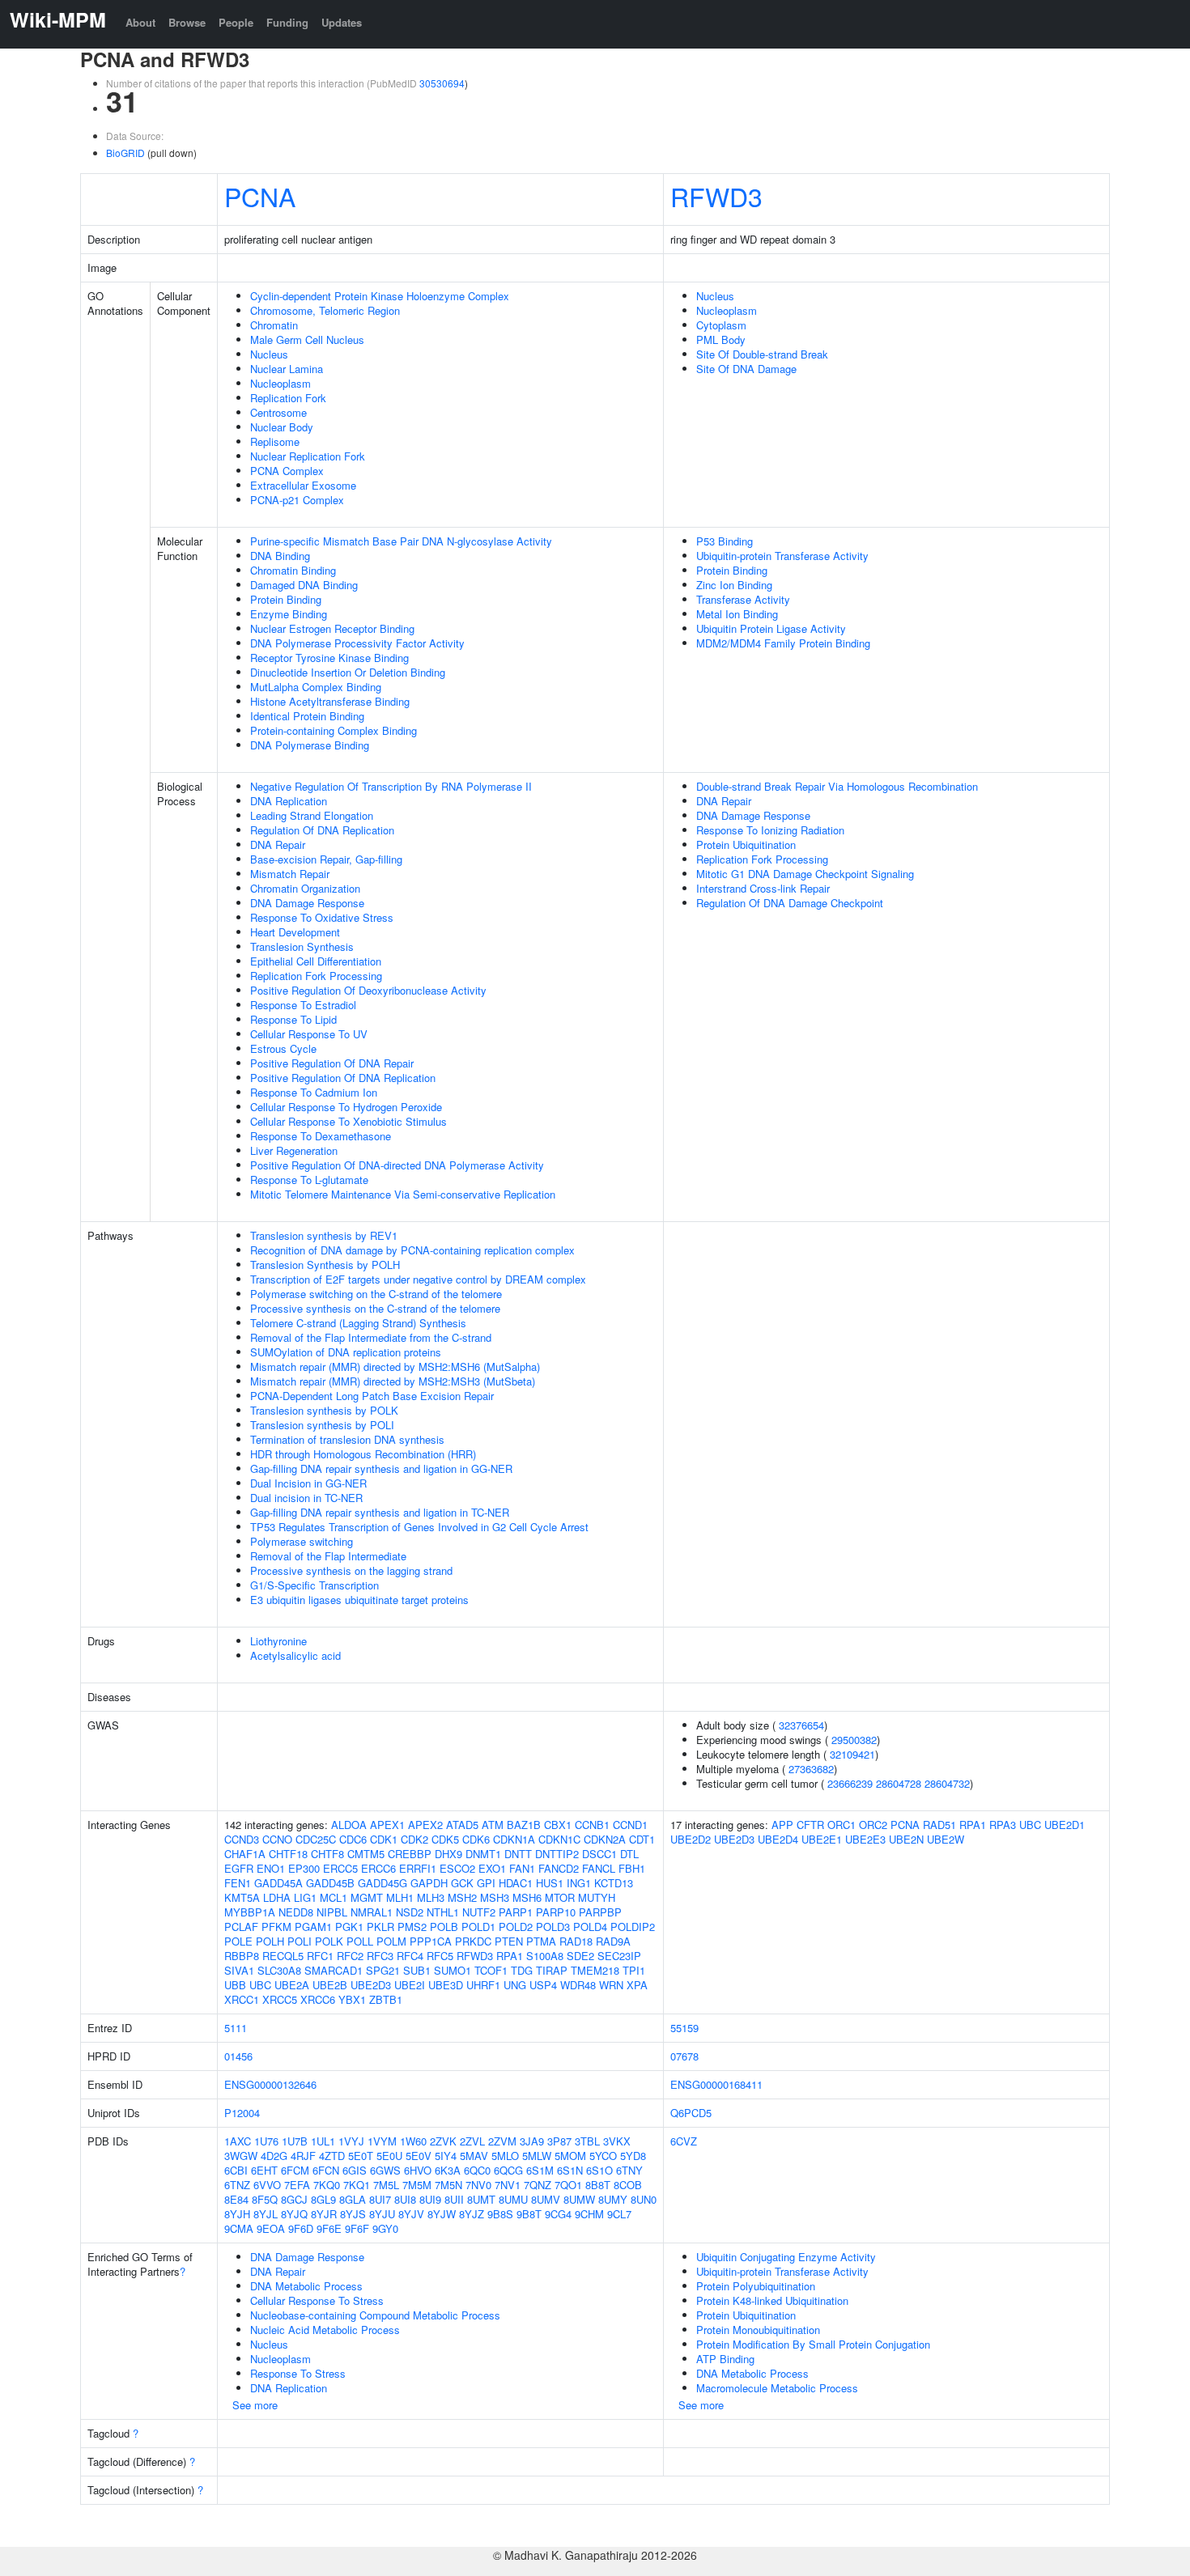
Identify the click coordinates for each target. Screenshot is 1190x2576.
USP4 (543, 1985)
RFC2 (350, 1956)
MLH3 (431, 1897)
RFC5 (440, 1956)
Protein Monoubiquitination (758, 2330)
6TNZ (237, 2185)
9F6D (301, 2228)
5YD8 (633, 2156)
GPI (486, 1883)
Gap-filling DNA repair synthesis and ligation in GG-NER (381, 1468)
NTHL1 (443, 1912)
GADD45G (382, 1883)
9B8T (529, 2214)
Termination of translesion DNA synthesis (347, 1439)
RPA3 (1003, 1825)
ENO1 (271, 1868)
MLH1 (400, 1897)
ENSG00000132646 (270, 2084)
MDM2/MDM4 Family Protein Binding (783, 643)
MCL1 (334, 1897)
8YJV (411, 2214)
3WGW (241, 2156)
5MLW (537, 2156)
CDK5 (445, 1839)
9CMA (239, 2228)
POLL (360, 1941)
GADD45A (278, 1883)
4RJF (303, 2156)
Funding (287, 22)
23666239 (850, 1783)
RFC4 (410, 1956)
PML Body (721, 340)
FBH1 (632, 1868)
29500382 (854, 1740)
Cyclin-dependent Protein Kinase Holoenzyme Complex (380, 296)
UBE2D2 (691, 1839)
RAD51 (939, 1825)
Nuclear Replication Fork (308, 456)
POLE (238, 1941)
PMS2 (412, 1927)
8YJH (237, 2214)
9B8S (500, 2214)
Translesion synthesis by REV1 (324, 1235)
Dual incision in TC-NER (306, 1498)
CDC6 (353, 1839)
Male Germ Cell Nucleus (307, 340)
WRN (611, 1985)
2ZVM (502, 2141)
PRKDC (473, 1941)
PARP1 (516, 1912)
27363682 (811, 1769)
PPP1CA (431, 1941)
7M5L (386, 2185)
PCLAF (241, 1927)
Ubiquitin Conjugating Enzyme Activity (786, 2257)
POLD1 (478, 1927)
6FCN (326, 2170)
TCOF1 (491, 1970)
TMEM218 (595, 1970)
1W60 (413, 2141)
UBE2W (946, 1839)
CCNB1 (592, 1825)
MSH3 (495, 1897)
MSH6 (527, 1897)
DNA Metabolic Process (306, 2286)
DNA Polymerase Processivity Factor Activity (357, 643)
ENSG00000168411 (716, 2084)
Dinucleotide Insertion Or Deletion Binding (348, 672)
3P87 (559, 2141)
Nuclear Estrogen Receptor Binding (332, 628)
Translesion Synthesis (302, 946)
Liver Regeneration (294, 1150)
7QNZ (538, 2185)
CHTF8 (327, 1854)
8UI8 (405, 2199)
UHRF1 (483, 1985)
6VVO (267, 2185)
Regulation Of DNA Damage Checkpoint (790, 903)
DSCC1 (599, 1854)
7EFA (297, 2185)
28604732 (947, 1783)
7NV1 (508, 2185)
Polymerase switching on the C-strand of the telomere (376, 1294)
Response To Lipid (293, 1019)
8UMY (613, 2199)
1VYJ (351, 2141)
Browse (187, 22)
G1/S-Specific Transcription (314, 1585)
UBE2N (906, 1839)
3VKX (617, 2141)
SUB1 (417, 1970)
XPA (637, 1985)
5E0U (389, 2156)
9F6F (357, 2228)
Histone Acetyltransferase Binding (330, 701)
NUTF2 (479, 1912)
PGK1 (349, 1927)
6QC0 (477, 2170)
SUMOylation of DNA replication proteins (346, 1352)
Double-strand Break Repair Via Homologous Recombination (837, 786)
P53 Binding (725, 541)
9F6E (329, 2228)
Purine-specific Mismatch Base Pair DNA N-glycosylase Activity (401, 541)
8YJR (324, 2214)
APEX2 (425, 1825)
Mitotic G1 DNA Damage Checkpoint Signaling (805, 874)
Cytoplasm (721, 325)
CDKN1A (514, 1839)
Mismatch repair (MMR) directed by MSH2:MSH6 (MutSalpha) (395, 1367)
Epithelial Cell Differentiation (316, 961)
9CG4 (558, 2214)
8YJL (266, 2214)
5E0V (419, 2156)
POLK (329, 1941)
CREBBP (410, 1854)
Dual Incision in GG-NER (308, 1483)
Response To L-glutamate (309, 1180)
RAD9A (613, 1941)
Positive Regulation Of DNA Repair (332, 1063)
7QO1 (568, 2185)
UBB (235, 1985)
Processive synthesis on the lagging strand (351, 1570)
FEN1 (238, 1883)
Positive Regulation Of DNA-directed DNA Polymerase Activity (397, 1165)
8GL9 (323, 2199)
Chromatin (274, 325)
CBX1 (558, 1825)
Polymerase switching (302, 1541)
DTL (629, 1854)
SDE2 (580, 1956)
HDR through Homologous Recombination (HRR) (363, 1454)
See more (255, 2405)
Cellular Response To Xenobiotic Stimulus (348, 1121)
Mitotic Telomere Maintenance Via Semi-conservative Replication (403, 1194)
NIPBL (332, 1912)
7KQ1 (357, 2185)
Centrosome (278, 412)
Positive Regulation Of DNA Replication (343, 1078)
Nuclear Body (282, 427)
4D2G (274, 2156)
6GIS (355, 2170)
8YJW (442, 2214)
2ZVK (443, 2141)
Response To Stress (298, 2373)
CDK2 (414, 1839)
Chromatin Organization (305, 888)
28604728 (899, 1783)
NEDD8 (296, 1912)
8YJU (382, 2214)
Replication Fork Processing (316, 976)
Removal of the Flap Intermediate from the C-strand (371, 1337)
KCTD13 (614, 1883)
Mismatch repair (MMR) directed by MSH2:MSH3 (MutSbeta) (393, 1381)
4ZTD (332, 2156)
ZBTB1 (386, 1999)
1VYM (382, 2141)
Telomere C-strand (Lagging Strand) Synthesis (358, 1323)
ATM (493, 1825)
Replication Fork (288, 398)
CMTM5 (366, 1854)
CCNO (277, 1839)
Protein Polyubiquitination (756, 2286)
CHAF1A (245, 1854)
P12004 (242, 2113)
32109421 (852, 1754)
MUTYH (597, 1897)
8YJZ (472, 2214)
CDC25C (316, 1839)
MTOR (560, 1897)
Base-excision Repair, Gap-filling (326, 859)
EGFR (239, 1868)
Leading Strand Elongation (312, 815)
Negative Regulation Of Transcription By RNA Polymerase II (391, 786)
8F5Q (265, 2199)
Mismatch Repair (290, 874)
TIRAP (552, 1970)
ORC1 (841, 1825)
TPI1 (634, 1970)
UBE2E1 (822, 1839)
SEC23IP (619, 1956)
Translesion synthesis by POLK (324, 1410)
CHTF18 (288, 1854)
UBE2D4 (778, 1839)
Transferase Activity (743, 599)
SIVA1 (239, 1970)
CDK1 (384, 1839)
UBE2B (330, 1985)
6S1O (599, 2170)
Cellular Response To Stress (317, 2300)
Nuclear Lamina (287, 369)
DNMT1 (483, 1854)
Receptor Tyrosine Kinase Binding (329, 658)
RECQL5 (283, 1956)
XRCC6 (318, 1999)
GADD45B (330, 1883)
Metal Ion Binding (737, 614)
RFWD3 (716, 196)
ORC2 (873, 1825)
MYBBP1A (250, 1912)
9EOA (271, 2228)
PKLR (380, 1927)
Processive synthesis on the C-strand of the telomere (375, 1308)
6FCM (295, 2170)
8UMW (579, 2199)
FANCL (599, 1868)
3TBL (587, 2141)
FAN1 (522, 1868)
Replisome (275, 441)
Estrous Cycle (283, 1048)
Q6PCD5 (691, 2113)
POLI (300, 1941)
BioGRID (125, 153)
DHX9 (448, 1854)
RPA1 (510, 1956)
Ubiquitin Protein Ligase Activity (771, 628)
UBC (260, 1985)
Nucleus (269, 354)
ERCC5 (340, 1868)
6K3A (448, 2170)
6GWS (385, 2170)
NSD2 (410, 1912)
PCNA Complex (287, 471)
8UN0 (644, 2199)
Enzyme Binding (289, 614)
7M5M (417, 2185)
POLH (270, 1941)
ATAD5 (462, 1825)
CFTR (810, 1825)
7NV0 (478, 2185)
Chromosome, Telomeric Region (325, 310)
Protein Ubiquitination (746, 845)
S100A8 (545, 1956)
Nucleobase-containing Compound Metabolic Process (375, 2315)
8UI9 (430, 2199)
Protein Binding (286, 599)
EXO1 (492, 1868)
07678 (684, 2056)
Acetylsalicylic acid (295, 1655)
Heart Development (295, 932)
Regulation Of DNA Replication (322, 830)
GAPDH (429, 1883)
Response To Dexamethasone (321, 1136)
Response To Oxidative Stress (322, 917)
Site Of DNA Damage (746, 369)
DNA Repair (278, 845)
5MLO (505, 2156)
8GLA (353, 2199)
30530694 (442, 83)
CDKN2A (605, 1839)
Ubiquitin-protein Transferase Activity (782, 556)
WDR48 (578, 1985)
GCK (462, 1883)
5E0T (361, 2156)
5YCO (603, 2156)
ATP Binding (725, 2359)
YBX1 (352, 1999)
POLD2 (516, 1927)
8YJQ (294, 2214)
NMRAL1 (372, 1912)
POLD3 (553, 1927)
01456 (238, 2056)
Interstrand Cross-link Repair (763, 888)
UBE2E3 (865, 1839)
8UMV (546, 2199)
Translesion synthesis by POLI (322, 1425)
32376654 (801, 1725)
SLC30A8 (279, 1970)
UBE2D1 (1065, 1825)
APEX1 (387, 1825)
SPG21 (383, 1970)
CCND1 (630, 1825)
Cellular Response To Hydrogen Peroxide (346, 1107)
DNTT (518, 1854)
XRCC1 (242, 1999)
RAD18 (576, 1941)
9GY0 (385, 2228)
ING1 (579, 1883)
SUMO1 (453, 1970)
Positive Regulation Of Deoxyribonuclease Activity (368, 990)
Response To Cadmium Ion (314, 1092)
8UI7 (380, 2199)
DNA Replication (289, 801)
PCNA (260, 196)
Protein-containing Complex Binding (334, 730)
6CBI (236, 2170)
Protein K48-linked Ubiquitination (772, 2300)
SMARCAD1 (334, 1970)
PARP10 (556, 1912)
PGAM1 (313, 1927)
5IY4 (446, 2156)
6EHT (264, 2170)
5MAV (474, 2156)
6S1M (540, 2170)
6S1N (570, 2170)
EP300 (304, 1868)
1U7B (295, 2141)
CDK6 (476, 1839)
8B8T (598, 2185)
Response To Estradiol (303, 1005)
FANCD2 (559, 1868)
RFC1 (320, 1956)
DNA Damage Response (307, 903)
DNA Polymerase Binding (310, 745)
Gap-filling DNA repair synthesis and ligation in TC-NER (380, 1512)
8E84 (236, 2199)
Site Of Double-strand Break (762, 354)
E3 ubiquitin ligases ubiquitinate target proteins (359, 1600)
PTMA (541, 1941)
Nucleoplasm (280, 383)
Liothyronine (278, 1641)
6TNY (629, 2170)
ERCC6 (378, 1868)
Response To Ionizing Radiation (770, 830)
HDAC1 (516, 1883)
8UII (454, 2199)
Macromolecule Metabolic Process (777, 2388)
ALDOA (349, 1825)
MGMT (367, 1897)
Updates (342, 22)
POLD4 (590, 1927)
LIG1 (305, 1897)
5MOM (570, 2156)
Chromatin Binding (293, 570)
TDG (522, 1970)
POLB (444, 1927)
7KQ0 (327, 2185)
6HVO (418, 2170)
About (140, 22)
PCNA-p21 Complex (297, 500)
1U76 (266, 2141)
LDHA (277, 1897)
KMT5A (242, 1897)
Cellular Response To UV (309, 1034)
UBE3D (446, 1985)
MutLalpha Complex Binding (316, 687)
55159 (684, 2028)
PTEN (509, 1941)
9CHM (589, 2214)
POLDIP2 (633, 1927)
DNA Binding (280, 556)
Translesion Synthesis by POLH (325, 1265)
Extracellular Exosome (303, 485)
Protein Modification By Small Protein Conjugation (813, 2344)
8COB (628, 2185)
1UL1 (323, 2141)
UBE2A (292, 1985)
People (236, 22)
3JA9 (532, 2141)
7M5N (448, 2185)
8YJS (353, 2214)
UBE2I (410, 1985)
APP (782, 1825)
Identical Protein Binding (307, 716)
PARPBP (600, 1912)
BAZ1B (524, 1825)
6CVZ (684, 2141)
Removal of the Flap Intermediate (328, 1556)
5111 (236, 2028)
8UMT (481, 2199)
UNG (515, 1985)
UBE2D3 (371, 1985)
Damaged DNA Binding (304, 585)
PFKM (276, 1927)
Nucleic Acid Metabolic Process (325, 2330)
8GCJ (294, 2199)
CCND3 (242, 1839)
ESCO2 (457, 1868)
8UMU (513, 2199)
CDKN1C (559, 1839)
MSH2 (462, 1897)
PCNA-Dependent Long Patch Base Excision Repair (372, 1396)
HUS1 (550, 1883)
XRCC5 (280, 1999)
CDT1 (642, 1839)
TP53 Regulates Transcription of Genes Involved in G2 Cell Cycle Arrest (419, 1527)
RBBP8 (242, 1956)
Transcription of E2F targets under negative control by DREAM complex (418, 1279)
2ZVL (472, 2141)
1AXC (238, 2141)
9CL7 (619, 2214)
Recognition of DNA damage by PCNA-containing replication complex (412, 1250)
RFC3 (380, 1956)
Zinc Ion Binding (734, 585)
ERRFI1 (418, 1868)
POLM (391, 1941)
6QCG (508, 2170)
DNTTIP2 (557, 1854)
